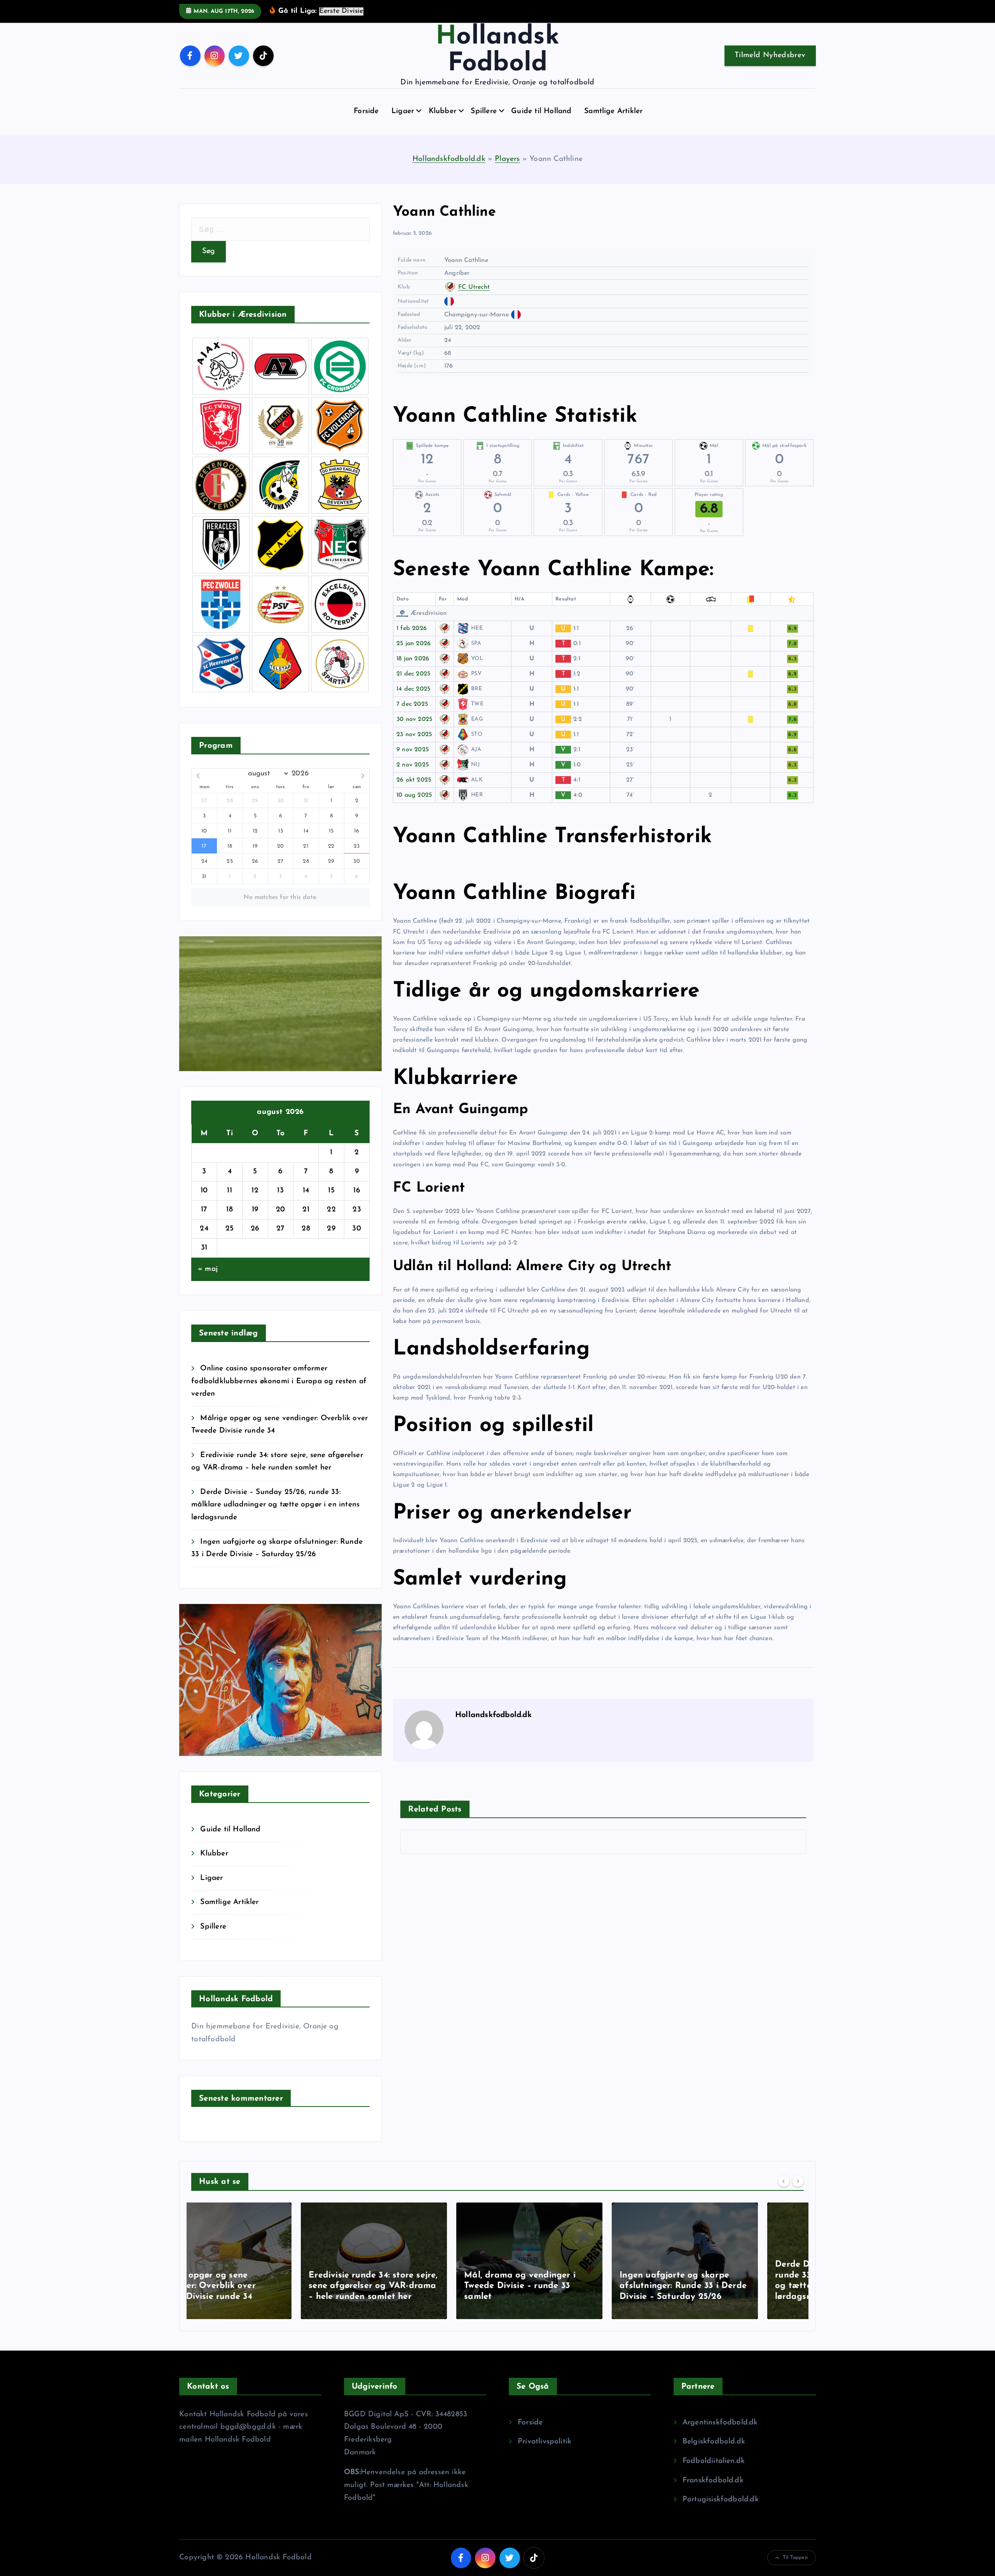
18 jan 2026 (413, 659)
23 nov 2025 (414, 735)
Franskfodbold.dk (713, 2481)
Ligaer (403, 111)
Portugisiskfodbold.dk (721, 2500)
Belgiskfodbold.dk (714, 2442)
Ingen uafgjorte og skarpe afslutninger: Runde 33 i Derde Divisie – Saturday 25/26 (573, 2286)
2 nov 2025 (413, 765)
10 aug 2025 (414, 795)
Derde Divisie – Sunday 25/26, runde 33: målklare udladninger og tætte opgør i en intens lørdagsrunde (275, 1505)
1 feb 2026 (412, 628)
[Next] (798, 2181)
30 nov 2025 (414, 719)
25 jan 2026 (414, 644)
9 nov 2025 (413, 750)
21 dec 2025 (413, 674)
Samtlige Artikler (613, 111)
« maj (208, 1269)
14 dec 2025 (413, 689)
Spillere (484, 111)
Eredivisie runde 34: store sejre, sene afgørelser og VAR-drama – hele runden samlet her (264, 2286)
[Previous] (784, 2181)
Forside (366, 111)
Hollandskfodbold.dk (449, 159)
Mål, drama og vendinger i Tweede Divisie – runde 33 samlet (410, 2286)
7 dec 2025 (412, 704)
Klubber (443, 111)
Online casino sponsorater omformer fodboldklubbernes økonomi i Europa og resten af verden (279, 1381)
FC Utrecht (474, 287)
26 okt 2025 (414, 780)
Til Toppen (795, 2558)
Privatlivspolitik (545, 2442)
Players (507, 159)
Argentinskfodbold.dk (720, 2423)
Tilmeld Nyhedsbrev (770, 55)
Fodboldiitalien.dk (714, 2461)
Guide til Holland (541, 111)
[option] (264, 2261)
